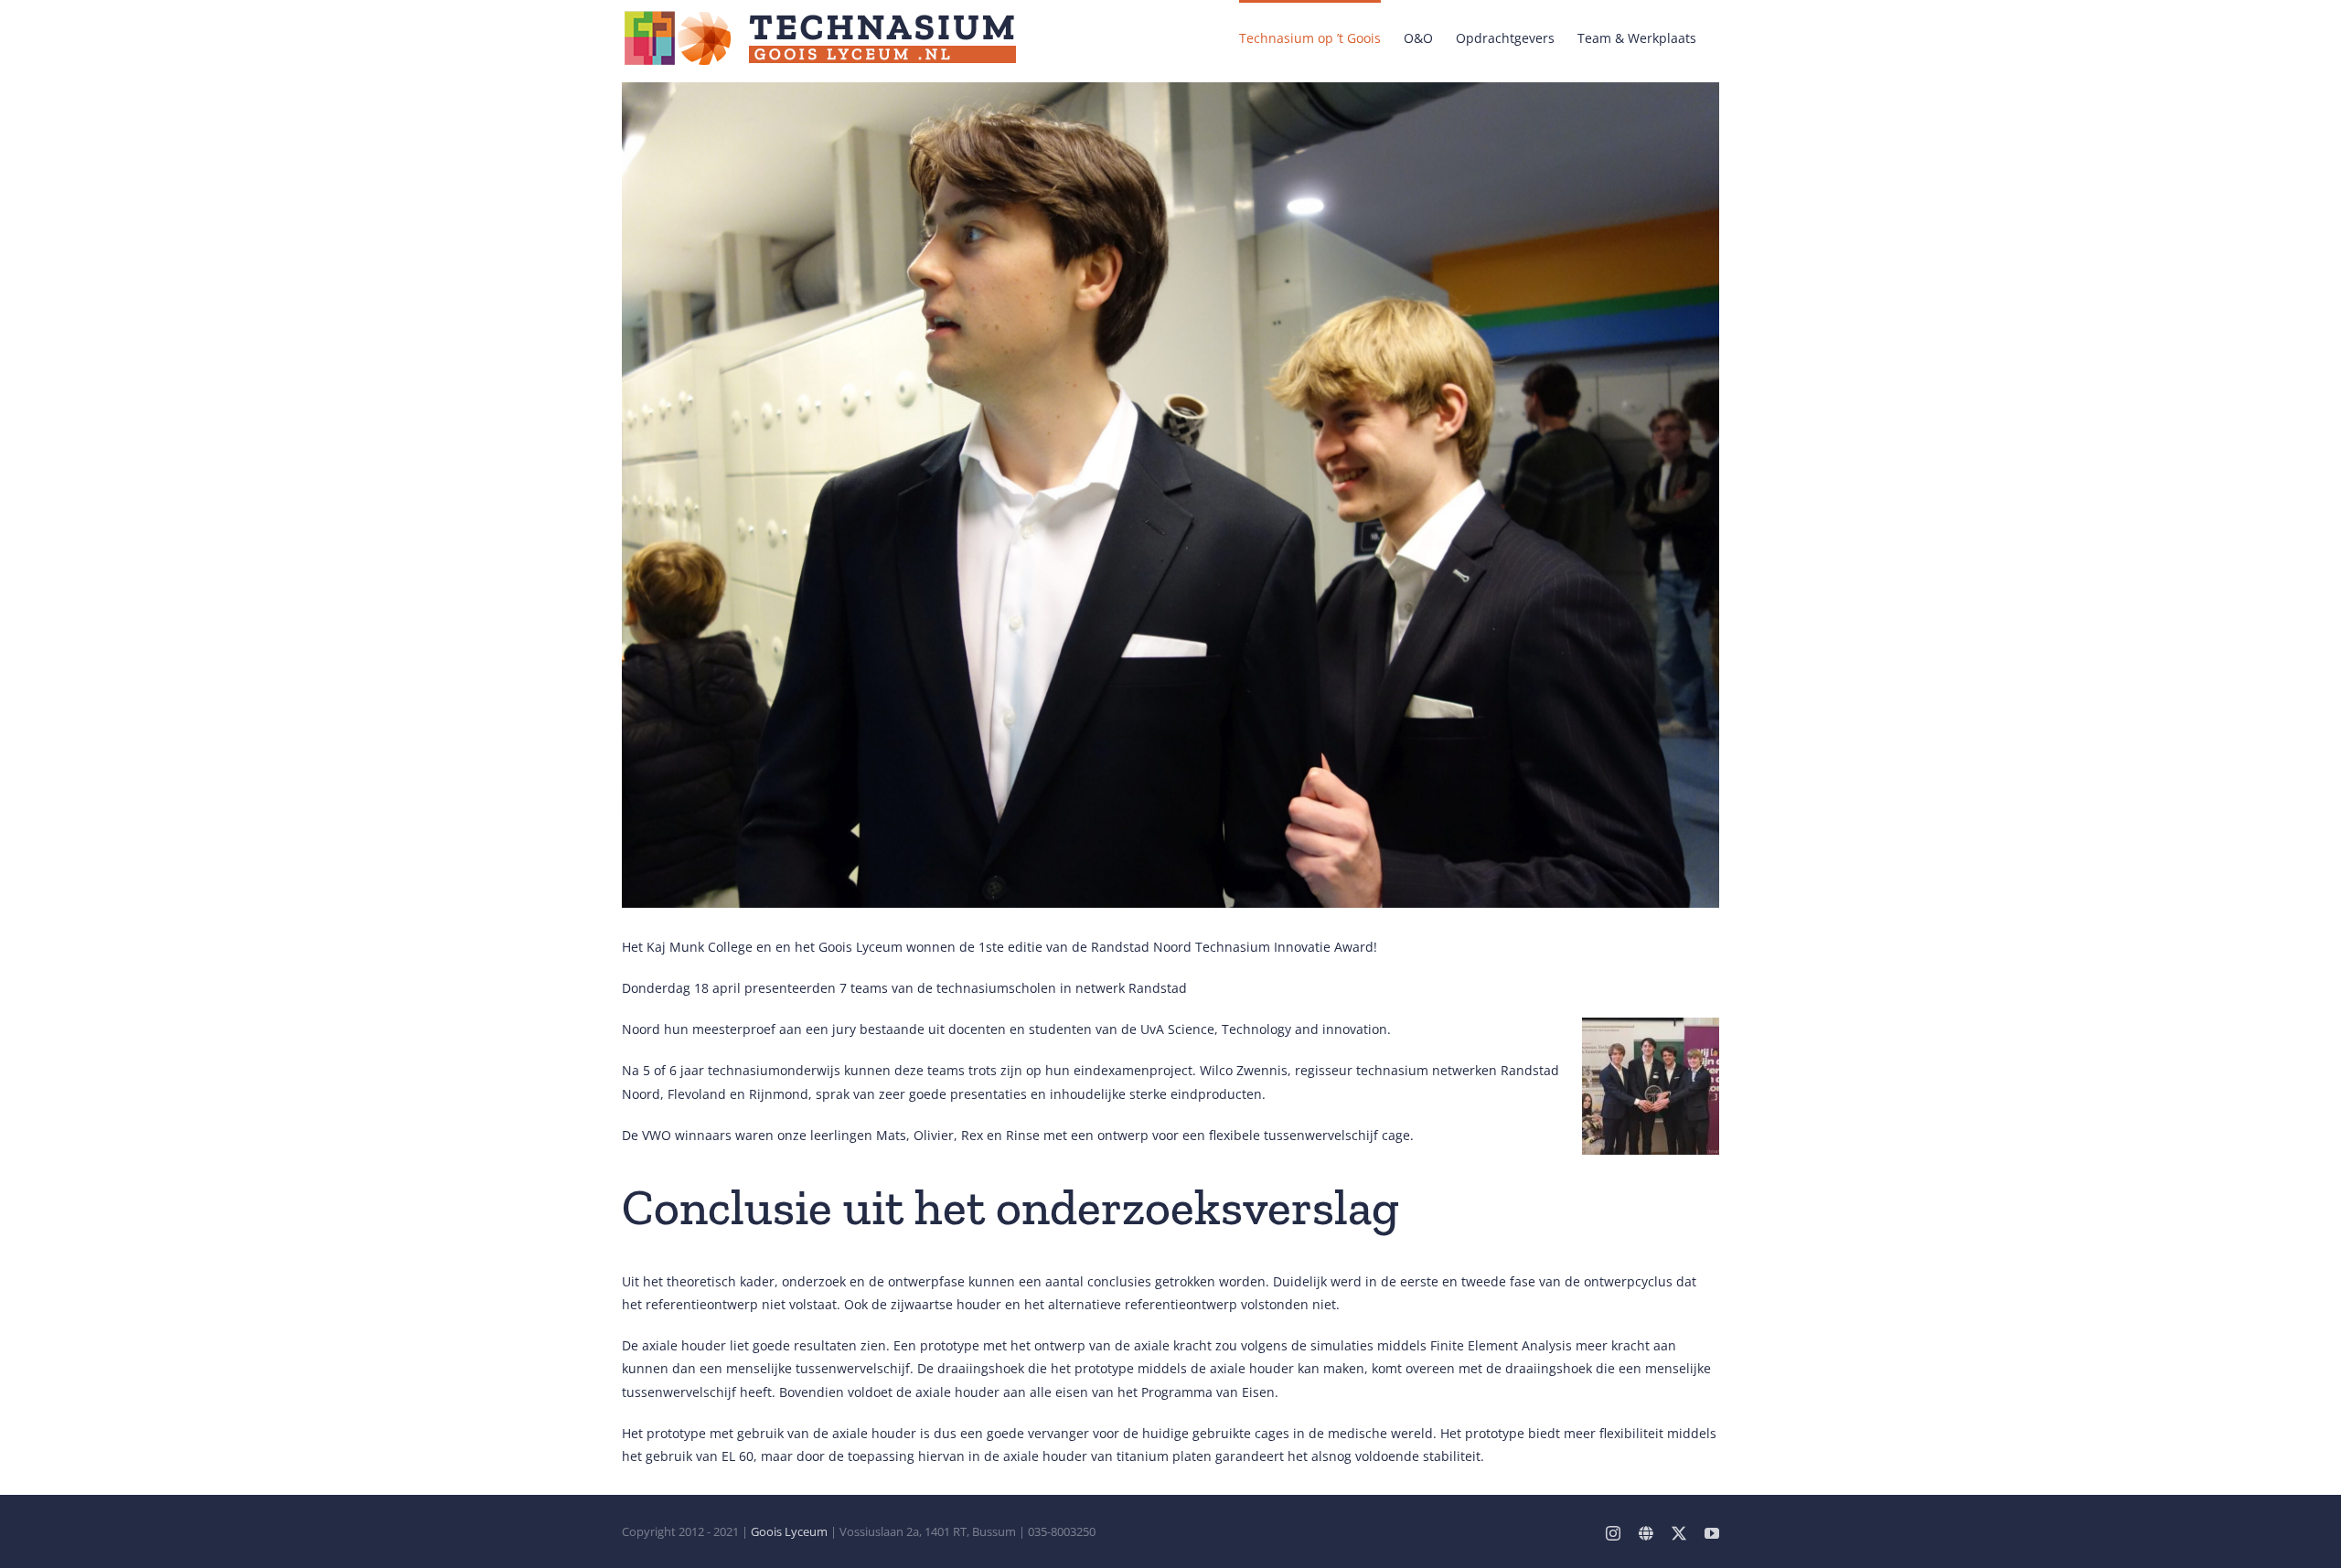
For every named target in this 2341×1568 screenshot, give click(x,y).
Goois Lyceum (789, 1531)
